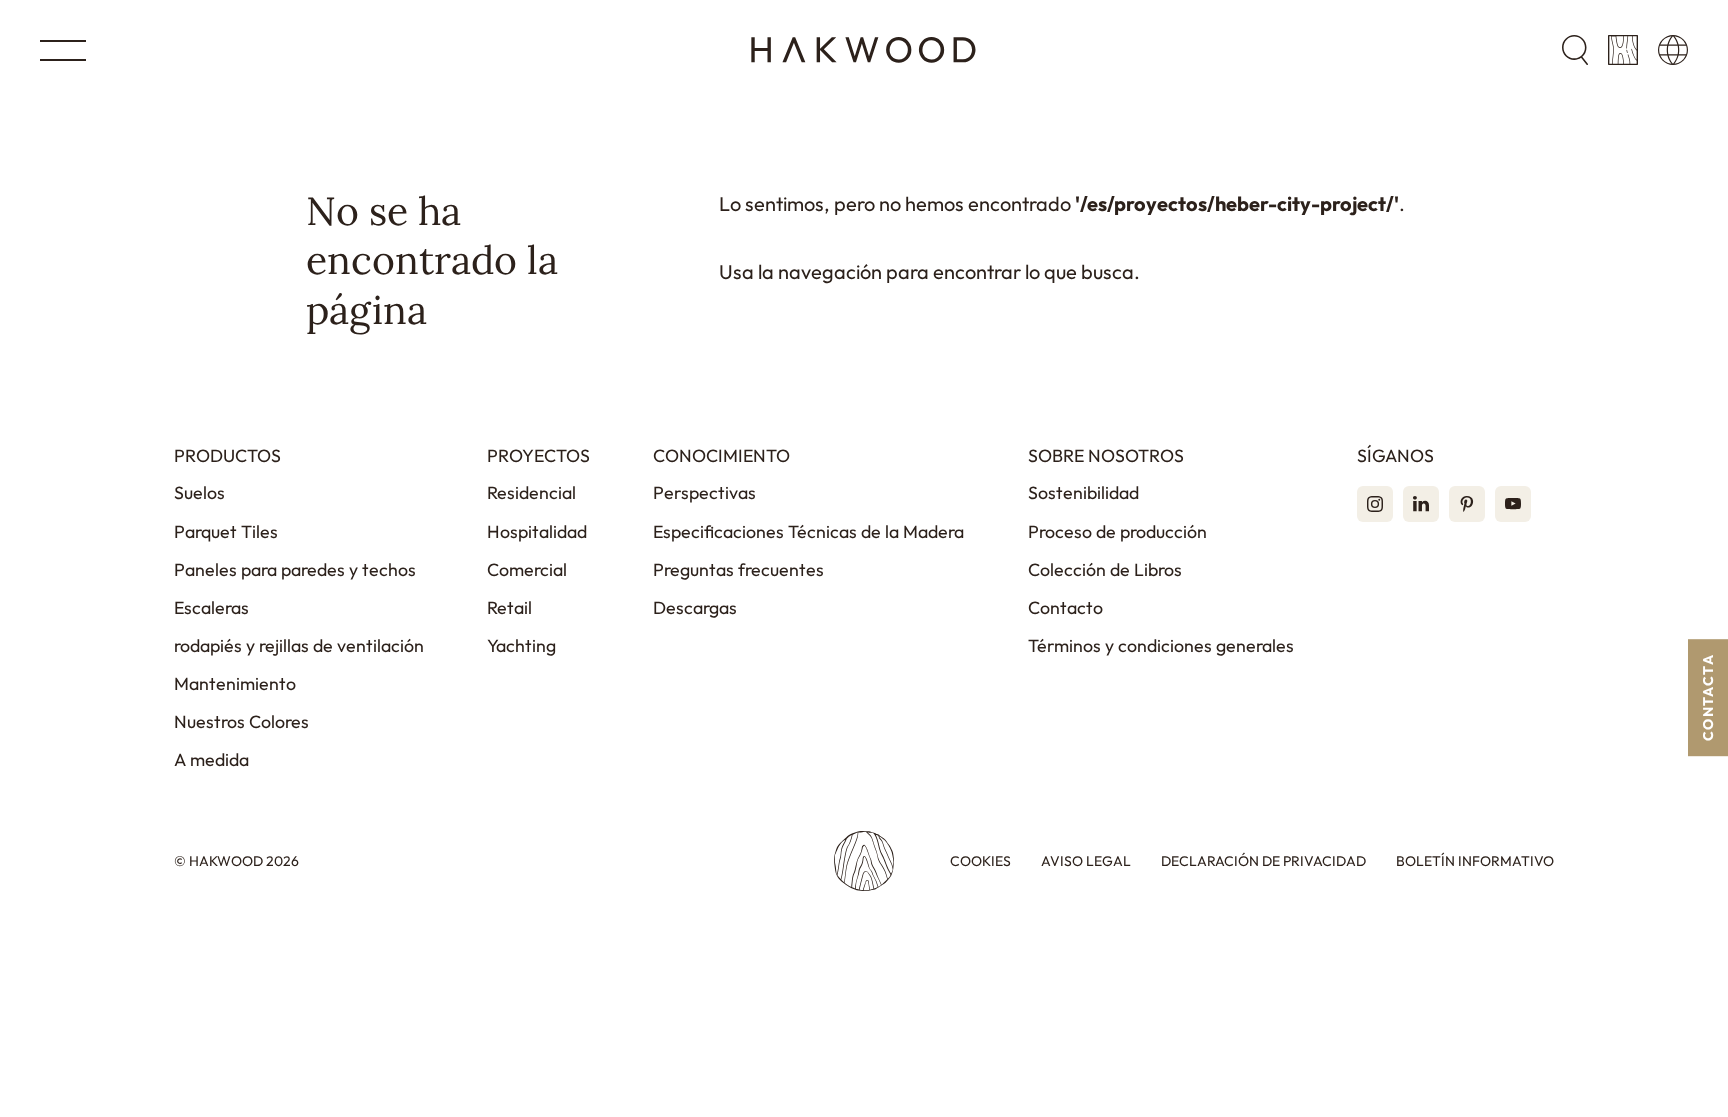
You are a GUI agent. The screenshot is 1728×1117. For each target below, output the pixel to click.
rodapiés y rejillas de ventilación (299, 645)
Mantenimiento (235, 683)
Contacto (1065, 607)
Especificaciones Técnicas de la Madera (808, 531)
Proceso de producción (1117, 531)
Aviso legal (1086, 861)
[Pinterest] (1467, 504)
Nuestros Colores (241, 721)
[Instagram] (1375, 504)
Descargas (695, 607)
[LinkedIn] (1421, 504)
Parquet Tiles (226, 531)
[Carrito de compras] (1623, 50)
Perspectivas (704, 492)
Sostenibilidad (1083, 492)
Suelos (199, 492)
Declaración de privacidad (1263, 861)
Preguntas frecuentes (738, 569)
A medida (211, 759)
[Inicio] (863, 50)
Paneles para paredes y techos (295, 569)
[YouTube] (1513, 504)
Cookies (980, 861)
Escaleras (211, 607)
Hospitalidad (537, 531)
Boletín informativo (1475, 861)
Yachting (521, 645)
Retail (509, 607)
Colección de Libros (1105, 569)
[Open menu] (63, 50)
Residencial (531, 492)
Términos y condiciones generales (1161, 645)
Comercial (527, 569)
